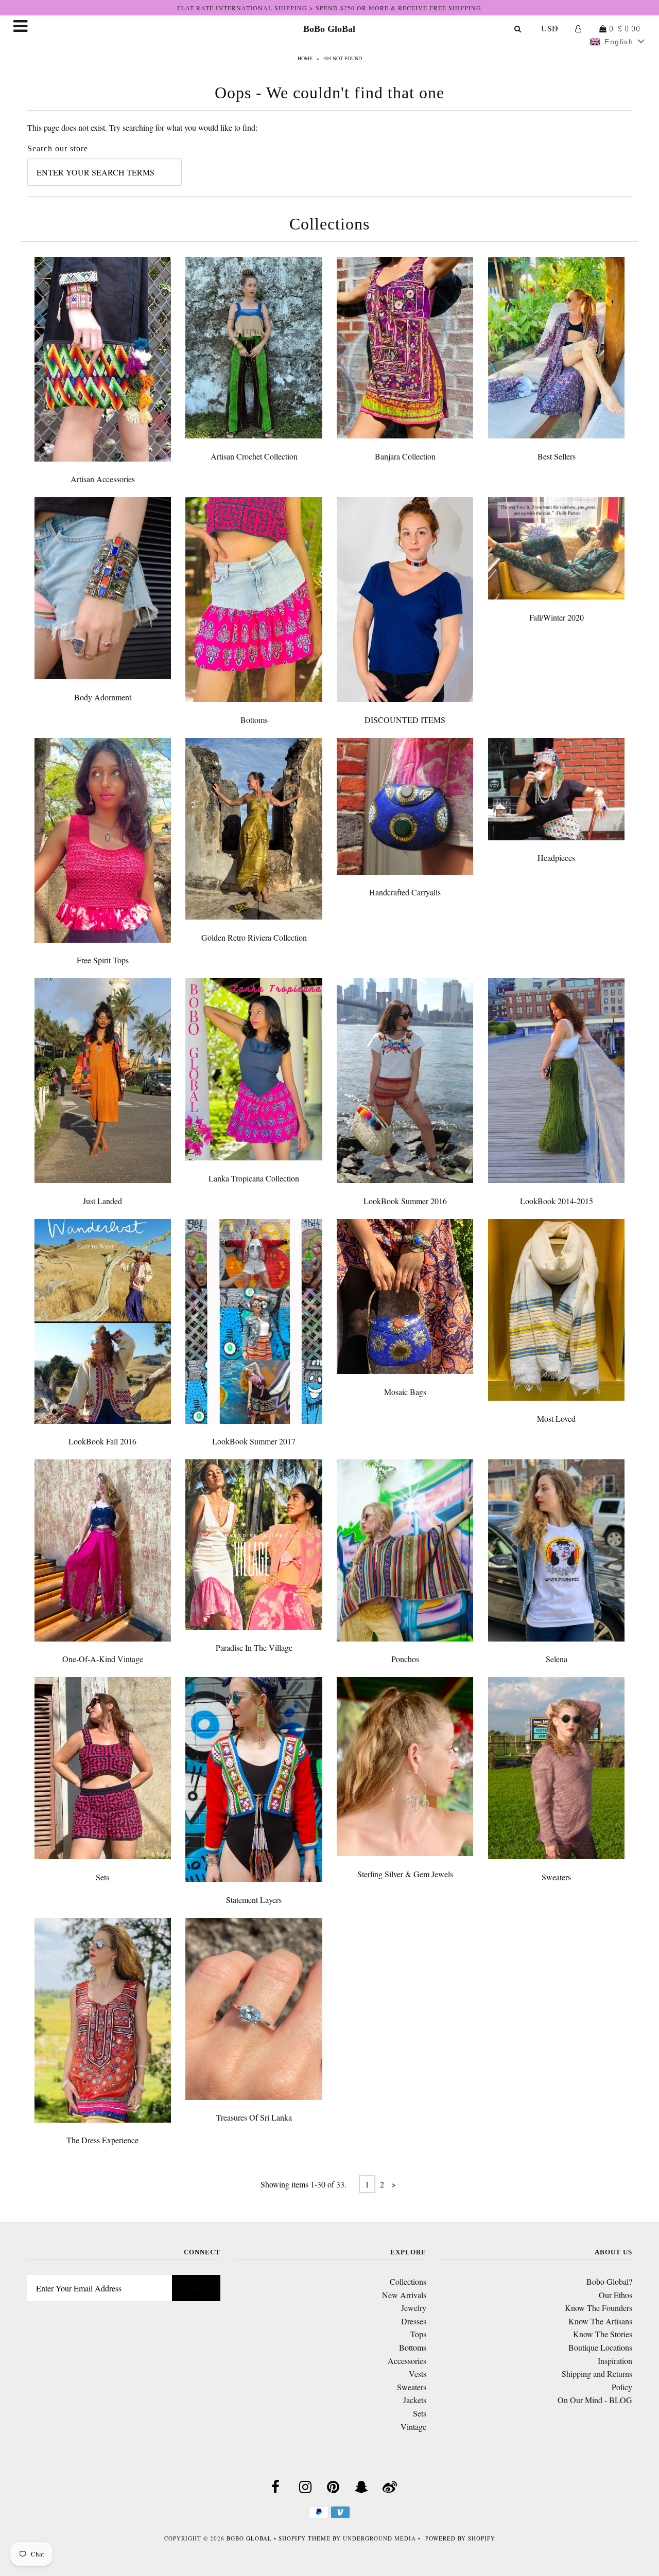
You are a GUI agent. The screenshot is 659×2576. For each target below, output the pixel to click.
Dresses (414, 2321)
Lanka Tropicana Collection (254, 1178)
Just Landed (102, 1201)
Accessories (407, 2361)
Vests (418, 2374)
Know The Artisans (600, 2321)
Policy (622, 2387)
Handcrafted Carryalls (405, 892)
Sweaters (556, 1877)
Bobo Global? (609, 2281)
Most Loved (556, 1418)
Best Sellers (557, 456)
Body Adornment (103, 697)
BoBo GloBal (329, 29)
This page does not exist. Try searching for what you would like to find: (142, 127)
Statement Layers (254, 1900)
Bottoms (254, 720)
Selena (557, 1659)
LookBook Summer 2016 (405, 1201)
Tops (418, 2334)
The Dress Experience (102, 2140)
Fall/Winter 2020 (557, 617)
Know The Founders (599, 2308)
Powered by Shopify (460, 2538)
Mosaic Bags (405, 1392)
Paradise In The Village (254, 1647)
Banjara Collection (405, 456)
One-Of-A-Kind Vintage (103, 1659)
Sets (102, 1877)
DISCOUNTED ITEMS (405, 720)
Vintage (413, 2427)
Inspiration (615, 2361)
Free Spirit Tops (103, 960)
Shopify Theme (305, 2538)
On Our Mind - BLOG (595, 2400)
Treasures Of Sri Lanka (254, 2117)
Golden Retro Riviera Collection (254, 937)
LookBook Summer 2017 (254, 1441)
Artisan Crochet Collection (254, 456)
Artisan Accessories (103, 479)
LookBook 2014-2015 (557, 1201)
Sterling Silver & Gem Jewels (405, 1874)
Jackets (415, 2400)
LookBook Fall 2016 (102, 1441)
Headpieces (556, 858)
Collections (408, 2281)
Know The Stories (603, 2334)
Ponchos (405, 1659)
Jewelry (414, 2308)
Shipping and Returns (597, 2374)
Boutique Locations (600, 2347)
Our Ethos (615, 2295)
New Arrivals (404, 2295)
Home (305, 58)
